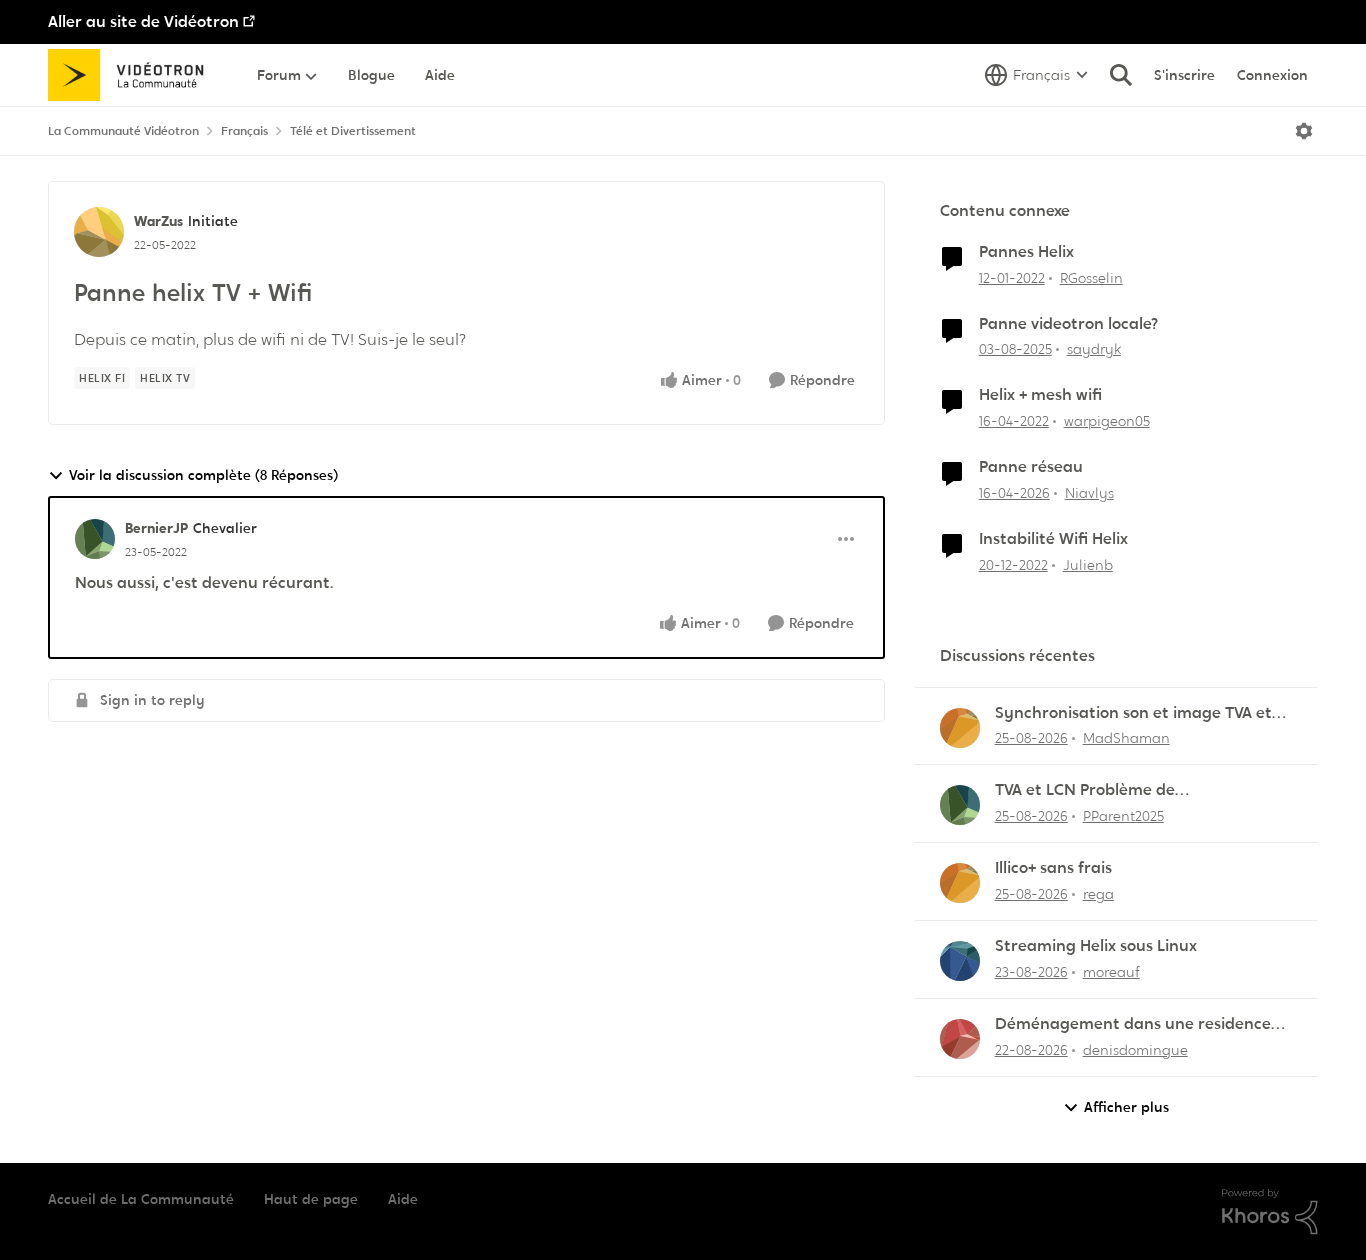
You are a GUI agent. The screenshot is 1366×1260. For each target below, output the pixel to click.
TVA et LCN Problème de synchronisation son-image (1098, 790)
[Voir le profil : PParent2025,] (960, 805)
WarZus (158, 221)
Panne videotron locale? (1068, 324)
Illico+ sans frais (1053, 868)
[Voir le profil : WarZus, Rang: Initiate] (99, 232)
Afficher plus (1126, 1107)
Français (244, 131)
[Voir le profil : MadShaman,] (960, 728)
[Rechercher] (1121, 75)
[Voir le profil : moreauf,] (960, 961)
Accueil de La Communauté (141, 1199)
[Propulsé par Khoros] (1270, 1212)
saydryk (1094, 349)
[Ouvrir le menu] (1304, 131)
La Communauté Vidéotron (123, 131)
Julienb (1088, 565)
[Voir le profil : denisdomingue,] (960, 1039)
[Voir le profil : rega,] (960, 883)
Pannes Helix (1026, 252)
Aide (403, 1199)
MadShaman (1126, 738)
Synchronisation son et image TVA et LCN (1133, 713)
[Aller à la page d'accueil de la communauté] (132, 75)
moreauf (1111, 972)
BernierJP (156, 528)
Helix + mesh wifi (1040, 395)
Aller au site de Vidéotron (143, 21)
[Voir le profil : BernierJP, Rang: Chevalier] (95, 539)
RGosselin (1091, 278)
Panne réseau (1031, 467)
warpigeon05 (1107, 421)
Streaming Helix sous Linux (1096, 946)
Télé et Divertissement (353, 131)
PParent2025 (1123, 816)
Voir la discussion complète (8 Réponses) (203, 475)
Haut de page (311, 1199)
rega (1098, 894)
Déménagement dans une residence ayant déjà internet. (1133, 1024)
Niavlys (1089, 493)
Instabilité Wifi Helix (1053, 539)
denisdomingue (1135, 1050)
